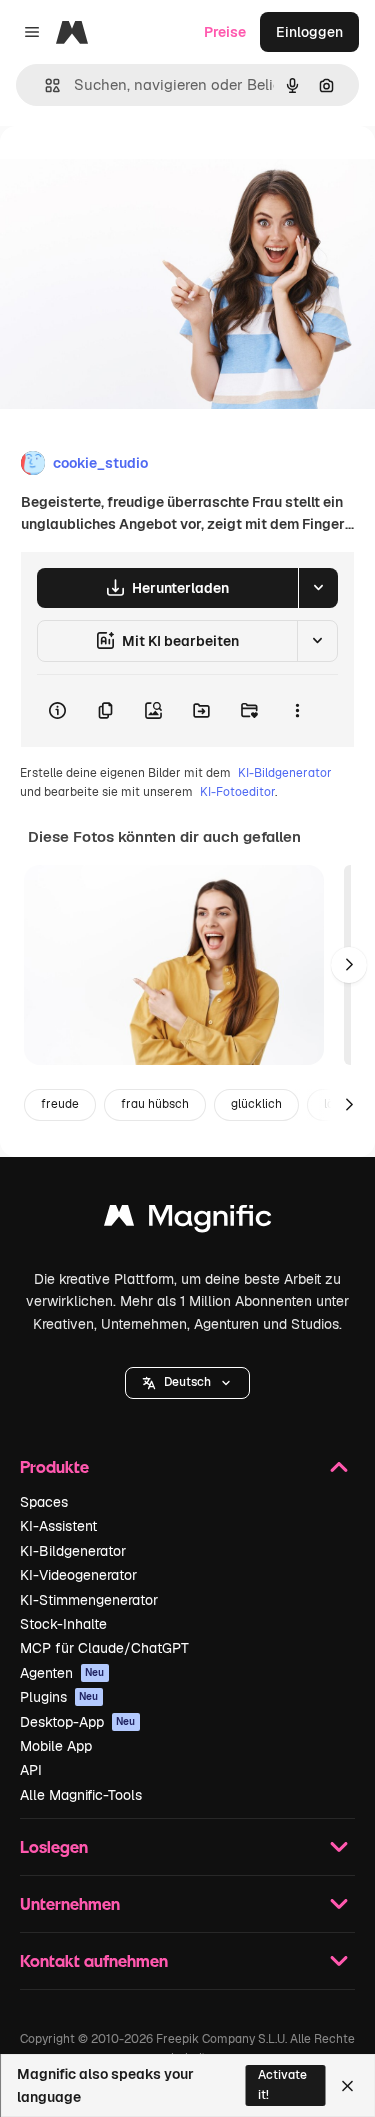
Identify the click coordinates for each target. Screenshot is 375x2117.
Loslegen (54, 1846)
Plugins (59, 1697)
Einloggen (309, 32)
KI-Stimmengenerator (89, 1600)
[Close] (347, 2086)
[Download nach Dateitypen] (318, 588)
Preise (225, 32)
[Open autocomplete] (44, 85)
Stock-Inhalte (63, 1624)
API (31, 1770)
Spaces (44, 1502)
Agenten (62, 1673)
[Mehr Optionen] (297, 711)
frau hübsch (155, 1104)
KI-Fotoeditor (237, 792)
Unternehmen (70, 1903)
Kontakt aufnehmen (94, 1960)
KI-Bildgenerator (285, 773)
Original (128, 171)
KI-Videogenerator (78, 1575)
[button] (187, 1383)
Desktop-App (78, 1722)
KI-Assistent (58, 1526)
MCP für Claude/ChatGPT (104, 1648)
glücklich (256, 1104)
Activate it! (282, 2084)
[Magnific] (188, 1220)
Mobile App (56, 1746)
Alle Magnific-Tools (81, 1795)
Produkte (54, 1466)
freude (60, 1104)
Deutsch (187, 1382)
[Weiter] (349, 965)
